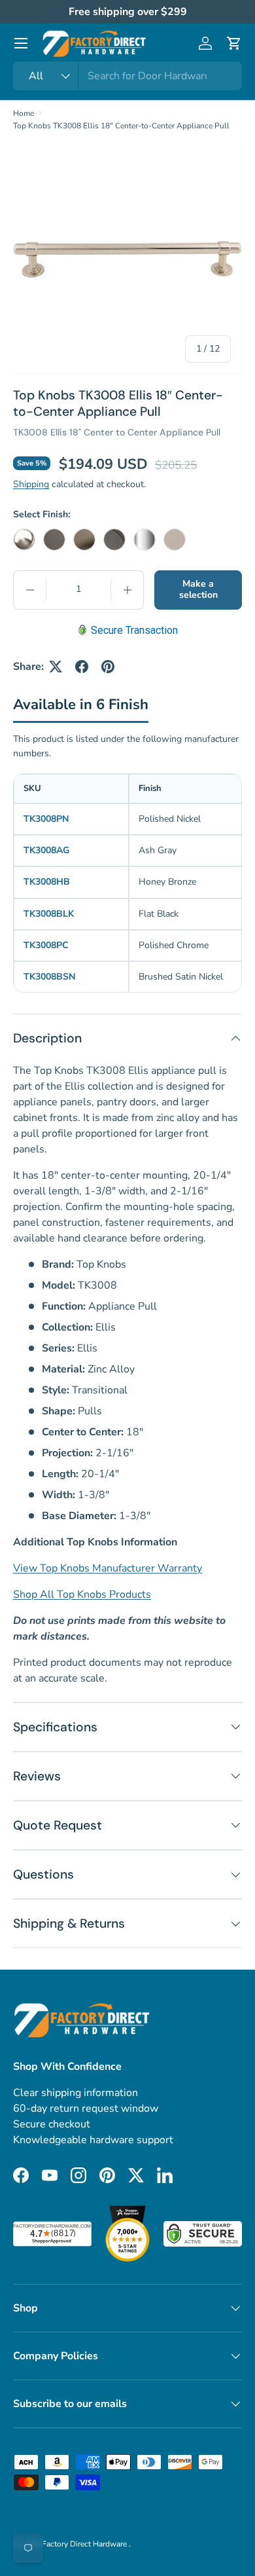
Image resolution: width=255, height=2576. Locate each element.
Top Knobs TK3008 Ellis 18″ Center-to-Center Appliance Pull (121, 126)
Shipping (31, 484)
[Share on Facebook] (82, 667)
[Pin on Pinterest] (108, 667)
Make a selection (198, 589)
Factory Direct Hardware (85, 2544)
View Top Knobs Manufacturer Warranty (108, 1568)
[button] (234, 43)
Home (24, 113)
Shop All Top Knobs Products (82, 1594)
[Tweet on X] (56, 667)
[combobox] (127, 76)
